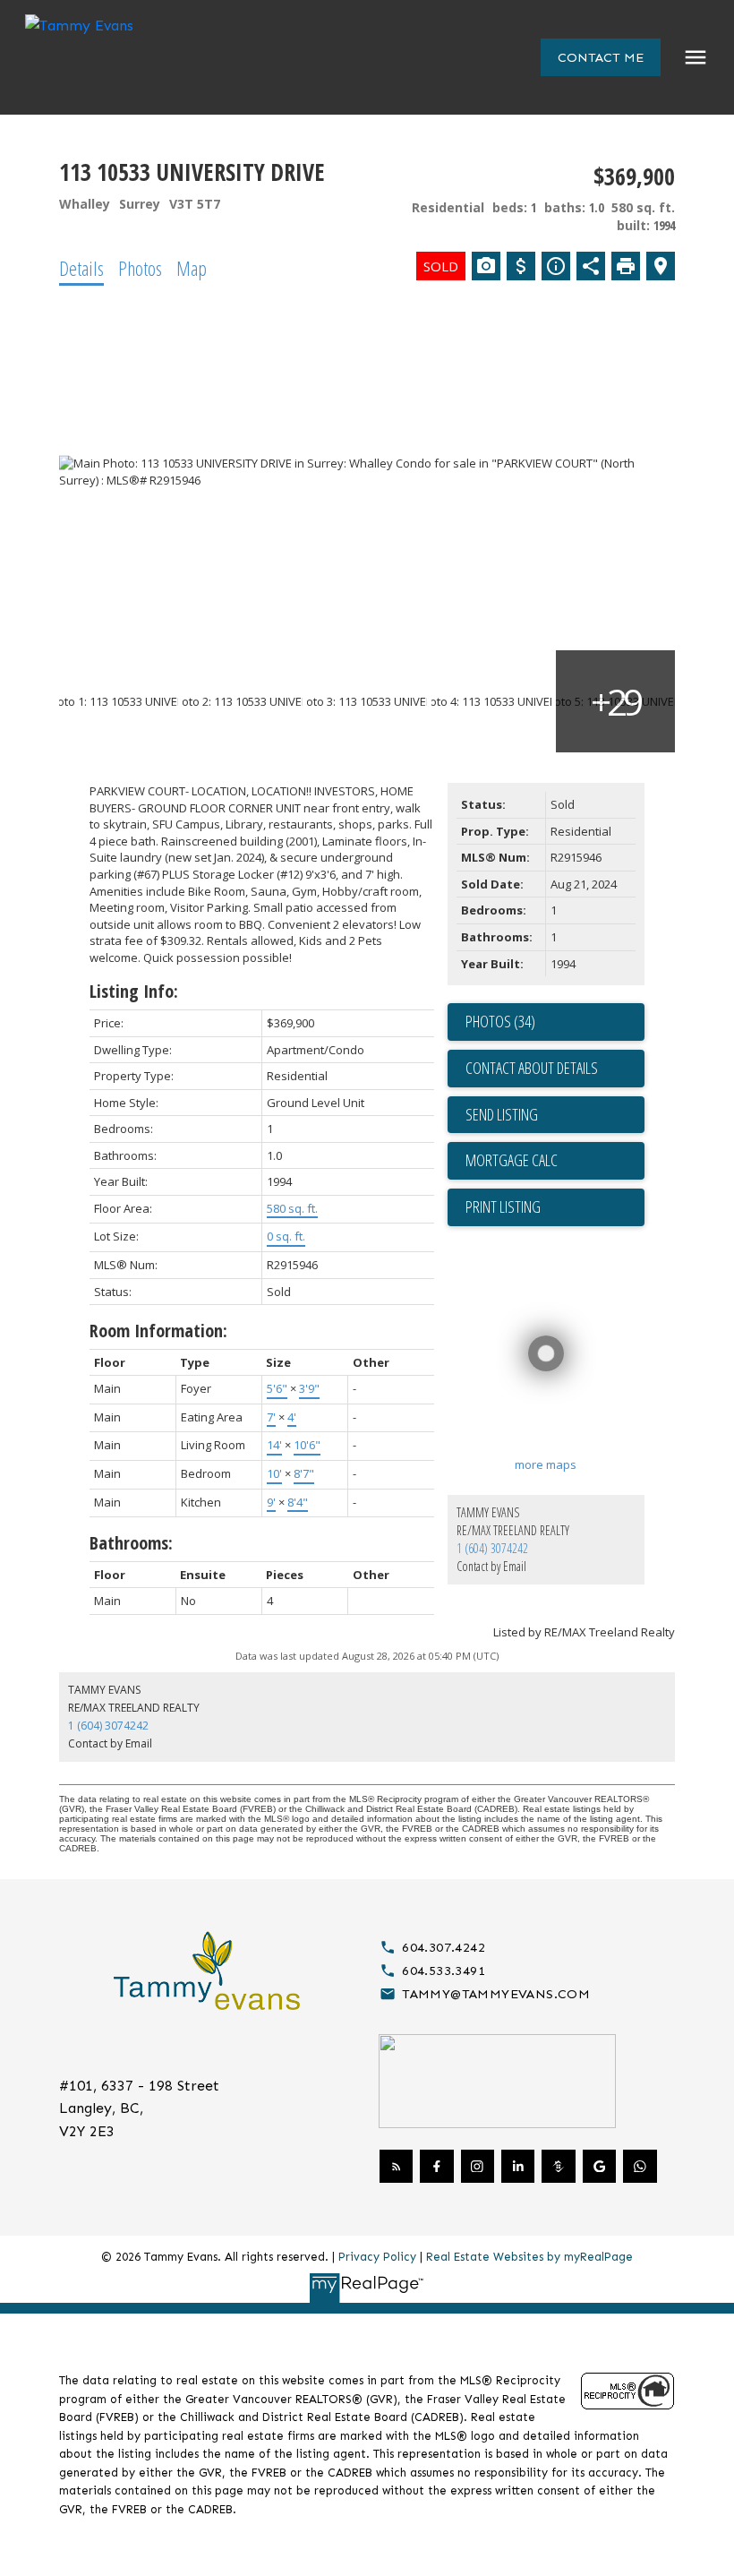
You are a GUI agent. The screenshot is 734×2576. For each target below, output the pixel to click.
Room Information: (158, 1331)
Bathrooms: (131, 1543)
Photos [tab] (140, 268)
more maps (546, 1464)
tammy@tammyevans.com (496, 1994)
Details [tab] (81, 268)
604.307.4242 (444, 1947)
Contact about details (532, 1068)
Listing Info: (134, 991)
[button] (601, 57)
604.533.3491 (444, 1971)
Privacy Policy (377, 2257)
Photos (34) (500, 1021)
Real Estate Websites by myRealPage (529, 2257)
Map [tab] (192, 268)
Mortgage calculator (555, 1161)
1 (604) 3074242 (492, 1548)
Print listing (503, 1206)
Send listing (502, 1114)
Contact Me (601, 57)
